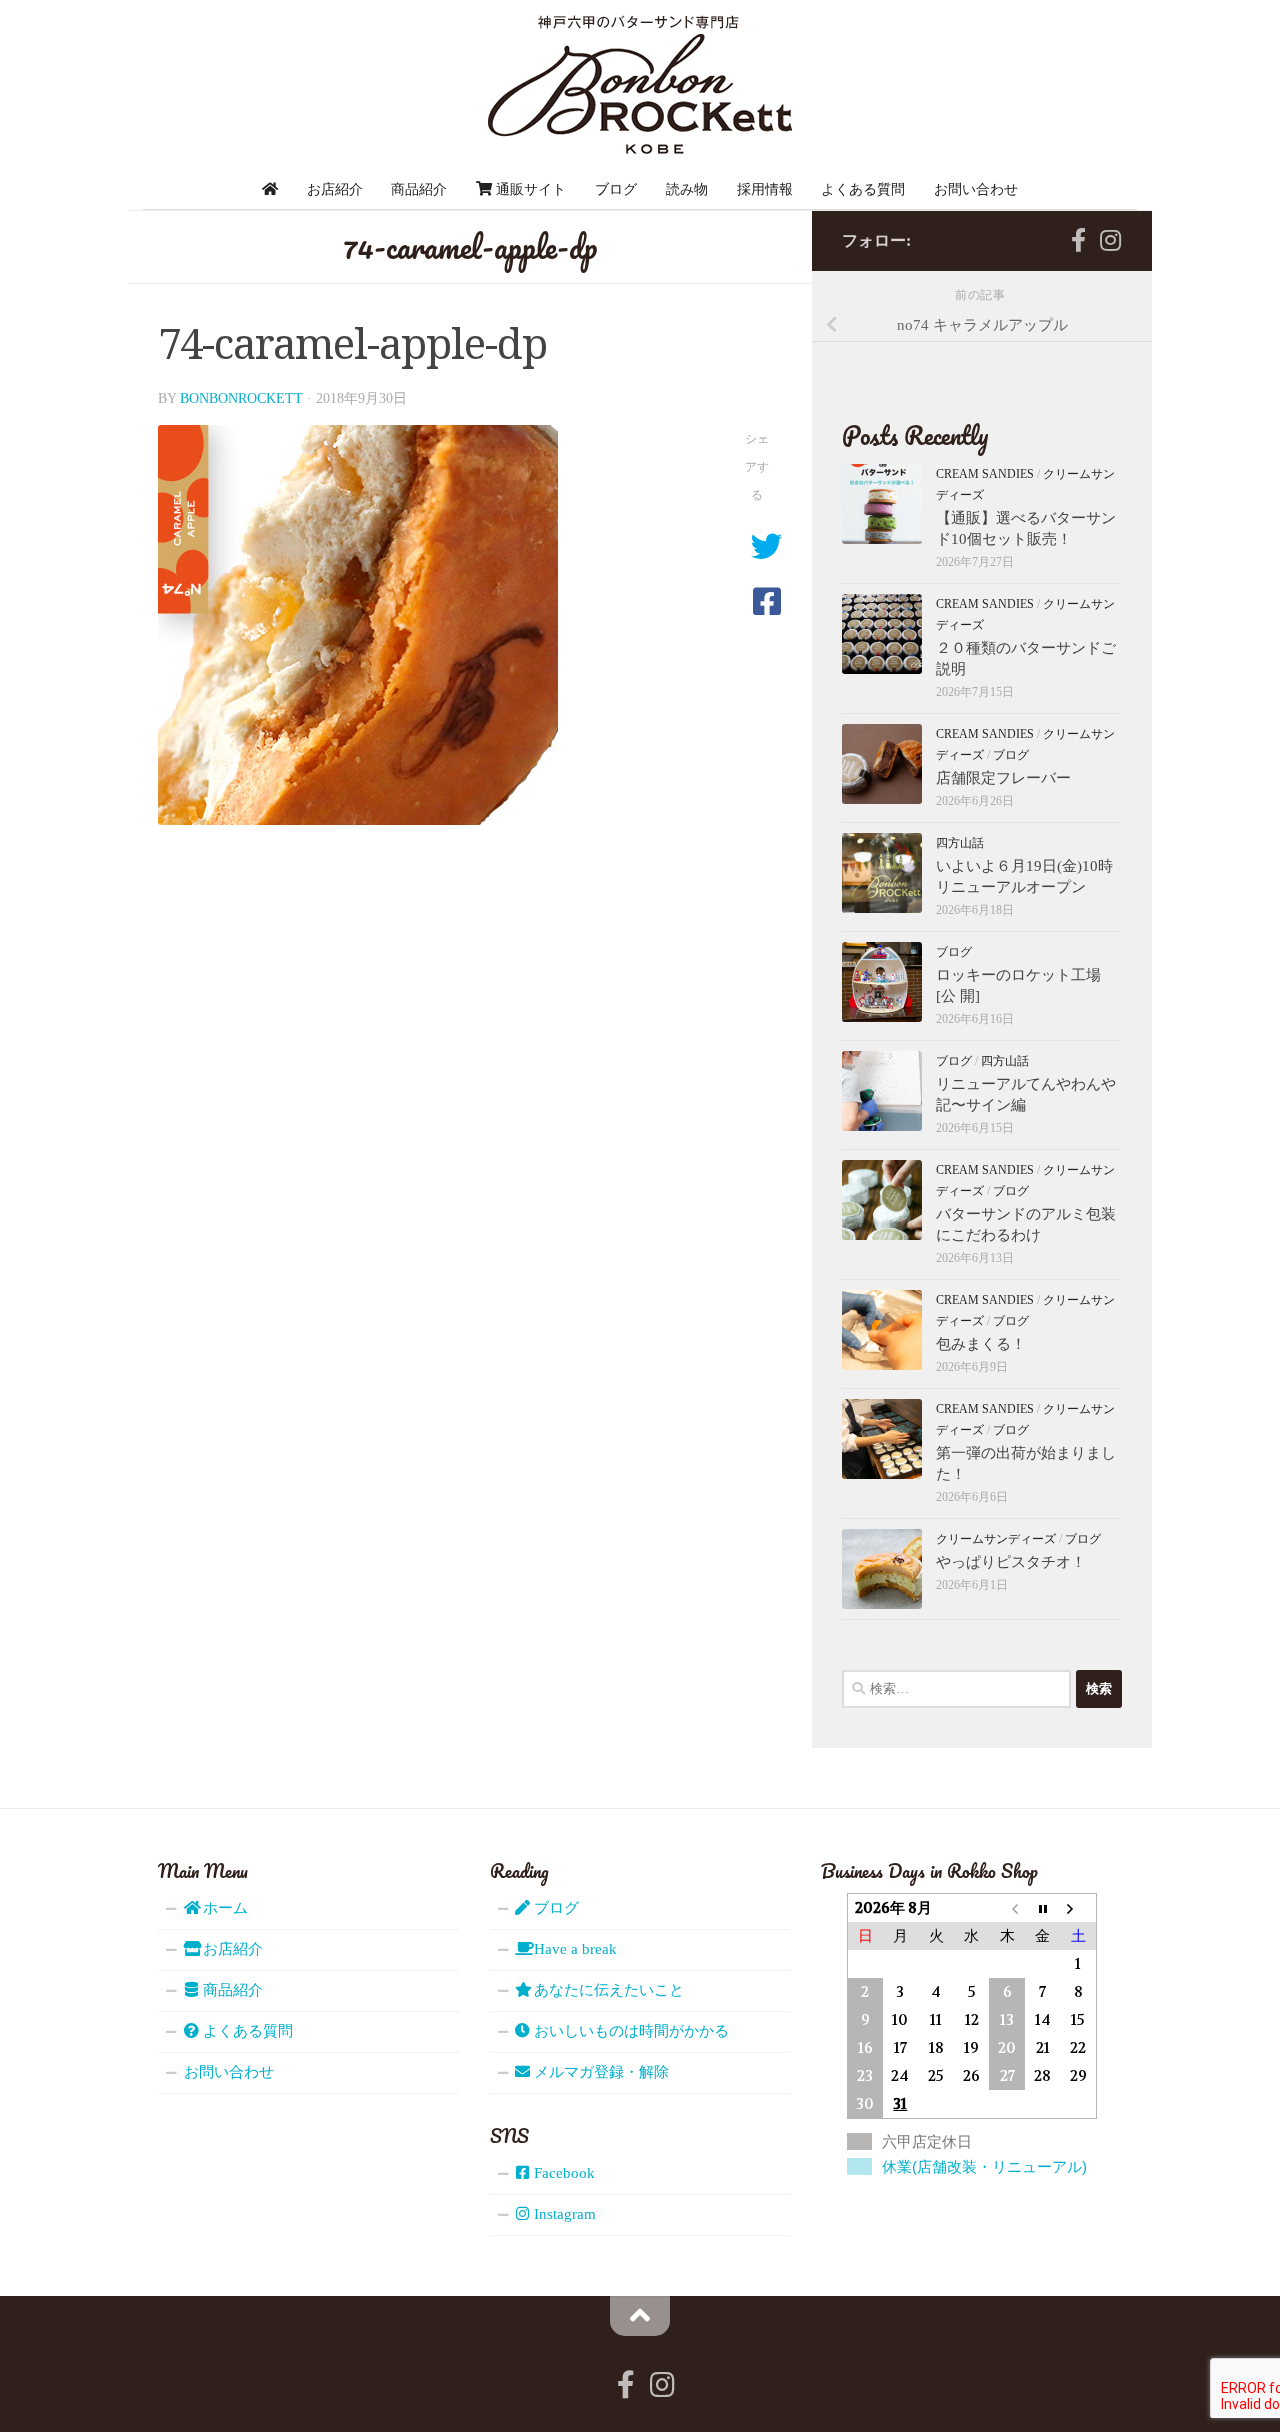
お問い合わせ (976, 189)
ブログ (616, 189)
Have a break (573, 1949)
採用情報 (765, 189)
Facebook (562, 2173)
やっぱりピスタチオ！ (1011, 1562)
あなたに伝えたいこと (607, 1990)
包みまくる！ (981, 1344)
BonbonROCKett (241, 398)
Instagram (563, 2214)
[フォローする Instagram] (1110, 240)
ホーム (223, 1908)
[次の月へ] (1078, 1907)
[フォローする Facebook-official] (1078, 240)
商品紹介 (419, 189)
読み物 (687, 189)
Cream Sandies (985, 474)
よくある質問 (863, 189)
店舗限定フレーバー (1003, 778)
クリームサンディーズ (996, 1539)
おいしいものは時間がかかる (629, 2031)
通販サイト (529, 189)
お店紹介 (335, 189)
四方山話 (960, 843)
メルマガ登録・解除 (599, 2072)
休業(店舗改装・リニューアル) (984, 2166)
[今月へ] (1043, 1907)
